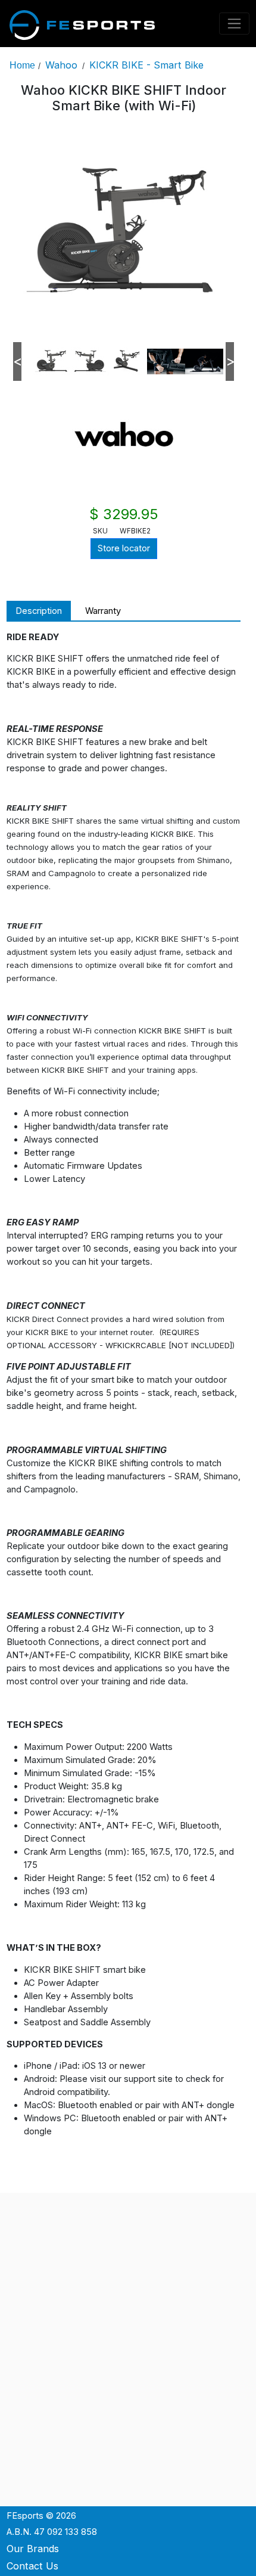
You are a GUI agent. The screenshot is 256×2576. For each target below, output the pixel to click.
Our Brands (33, 2549)
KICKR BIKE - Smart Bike (146, 65)
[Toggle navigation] (235, 24)
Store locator (124, 548)
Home (22, 65)
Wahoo (61, 65)
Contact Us (32, 2566)
